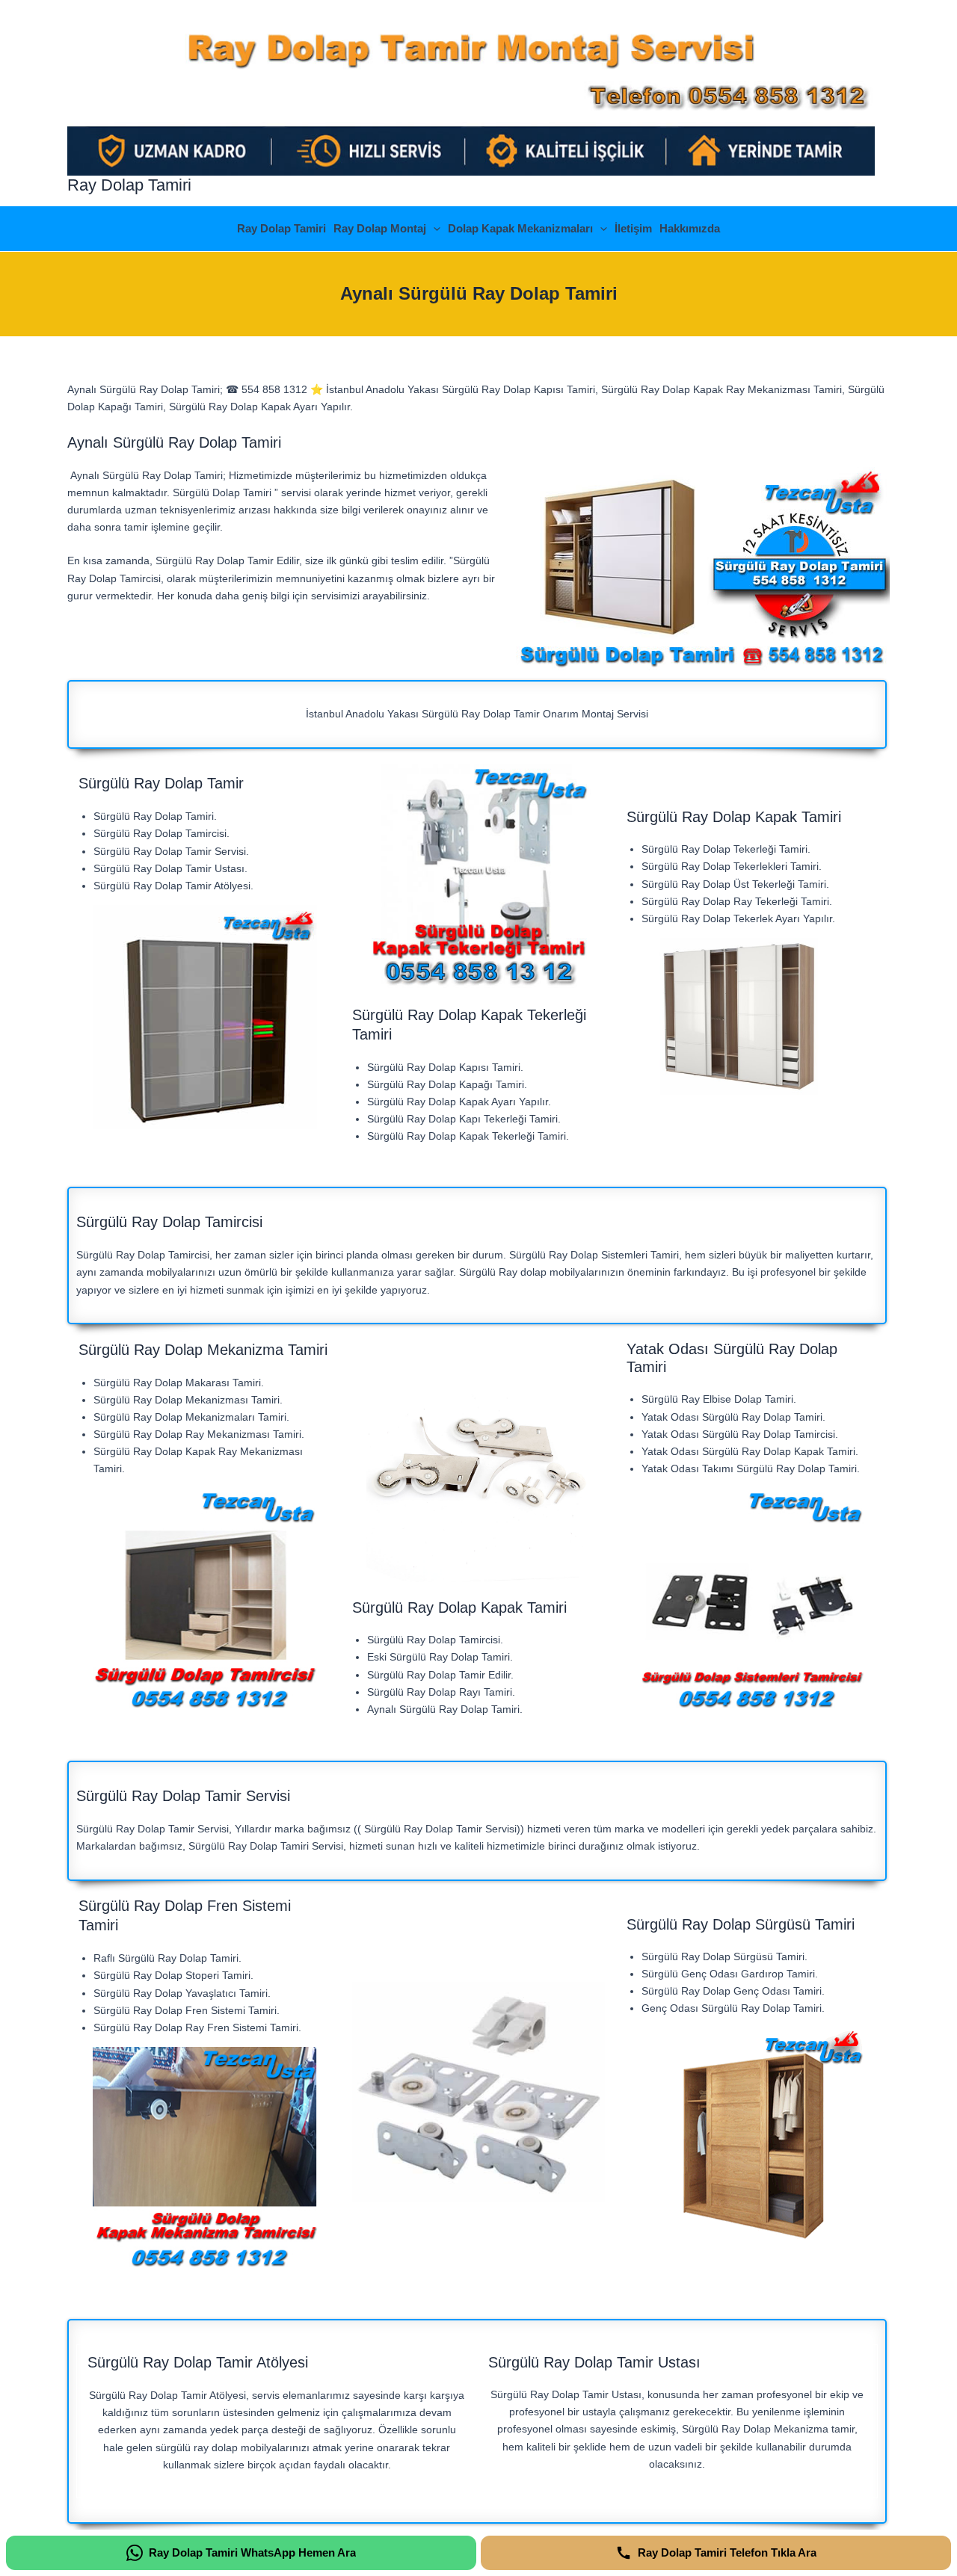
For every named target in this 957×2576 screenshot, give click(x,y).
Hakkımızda (690, 228)
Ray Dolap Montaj (380, 228)
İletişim (633, 228)
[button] (433, 229)
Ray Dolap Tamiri (129, 185)
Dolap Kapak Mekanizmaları (520, 228)
